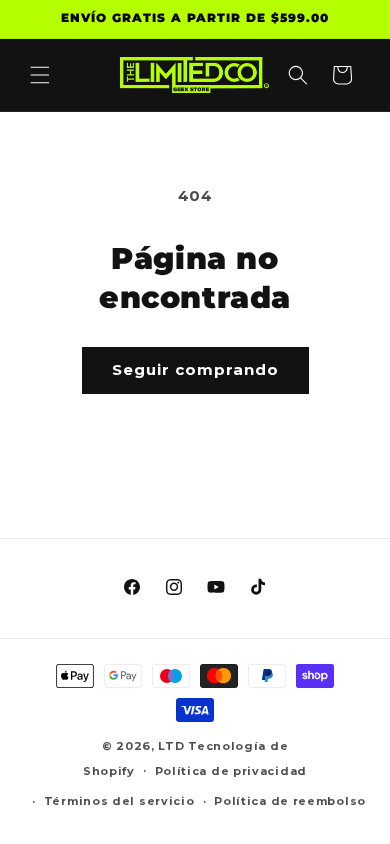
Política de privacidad (231, 771)
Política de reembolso (290, 801)
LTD (173, 746)
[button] (40, 75)
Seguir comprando (195, 369)
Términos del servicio (119, 801)
